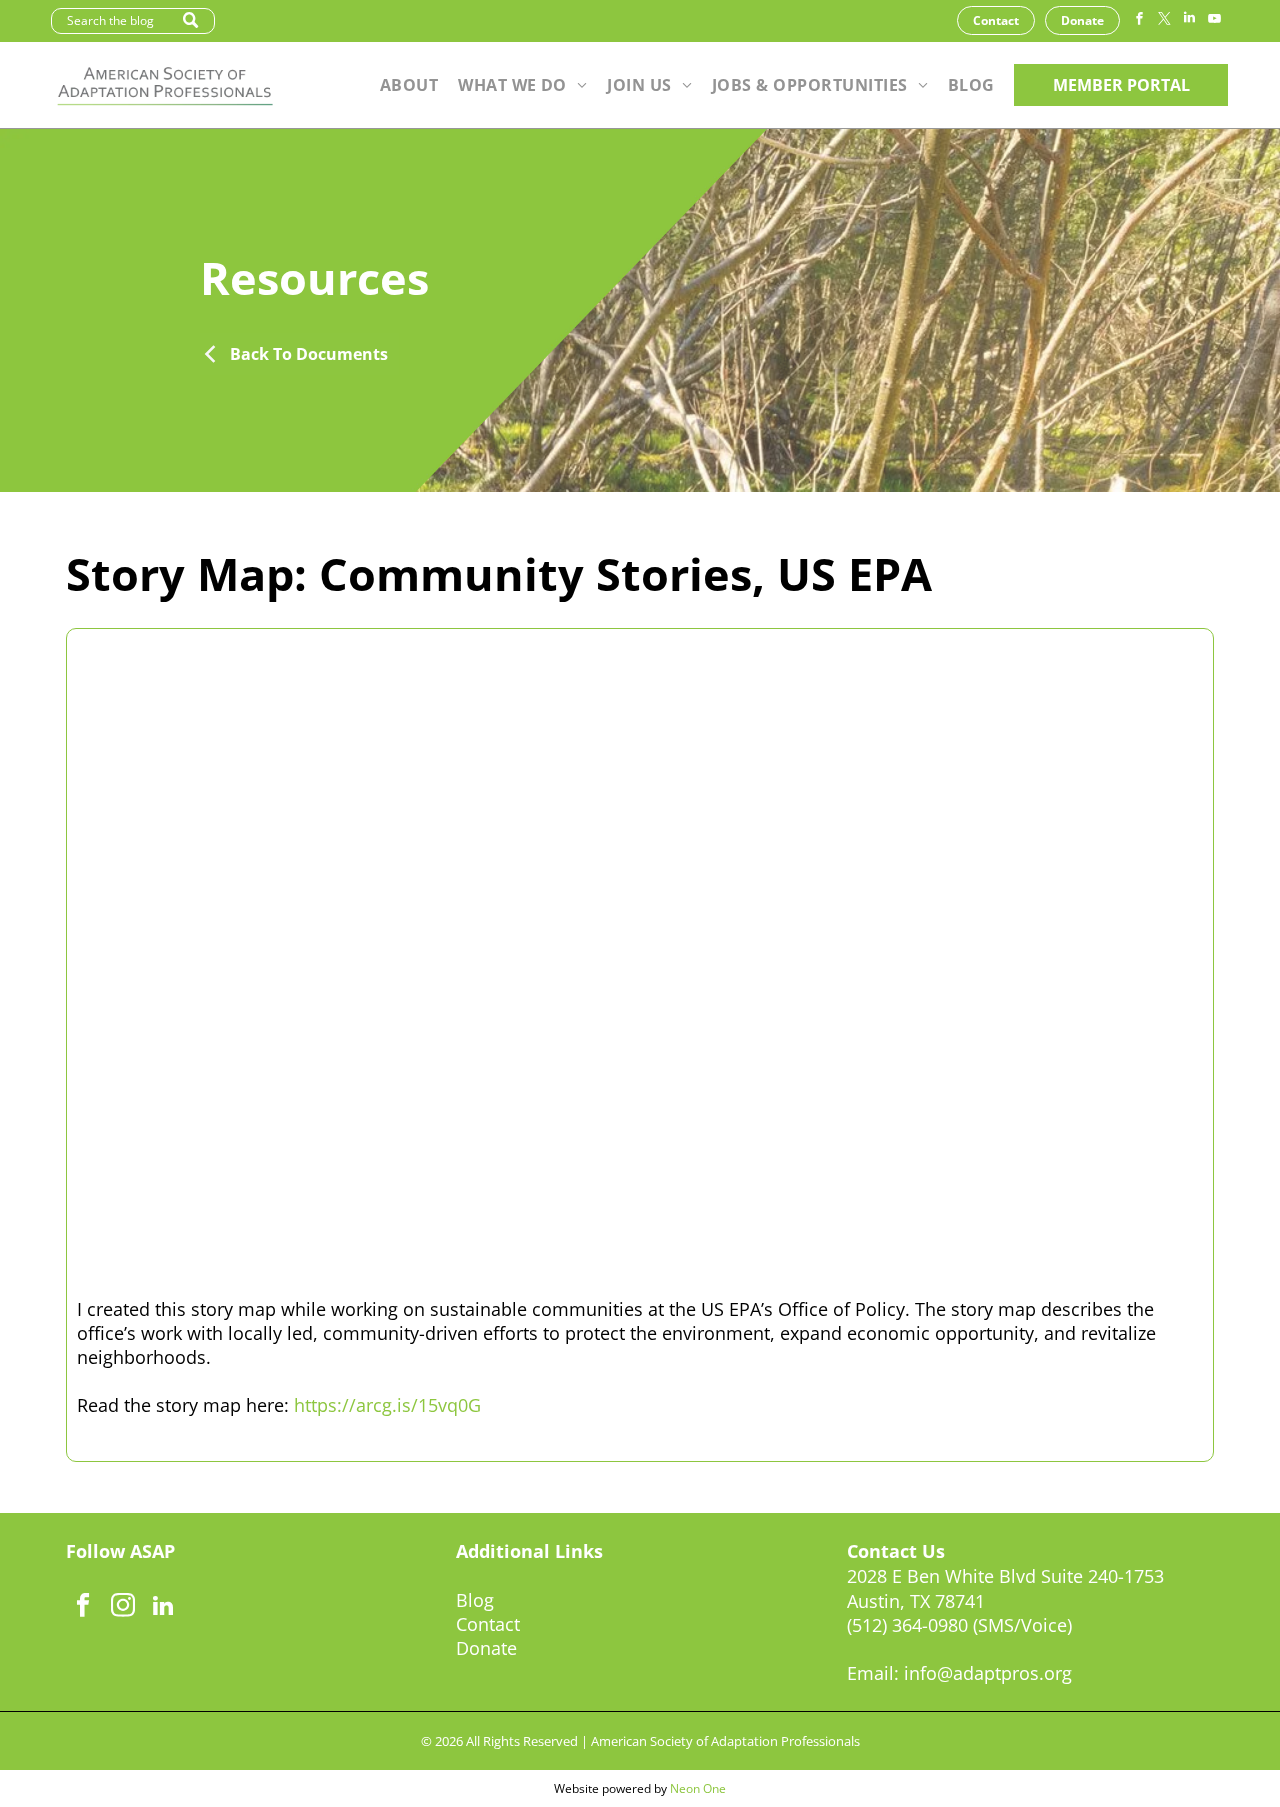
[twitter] (1164, 20)
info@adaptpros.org (988, 1673)
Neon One (698, 1788)
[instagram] (123, 1608)
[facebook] (1139, 20)
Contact (488, 1624)
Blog (475, 1600)
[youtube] (1214, 20)
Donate (486, 1648)
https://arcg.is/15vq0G (387, 1405)
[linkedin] (1189, 20)
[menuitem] (409, 85)
